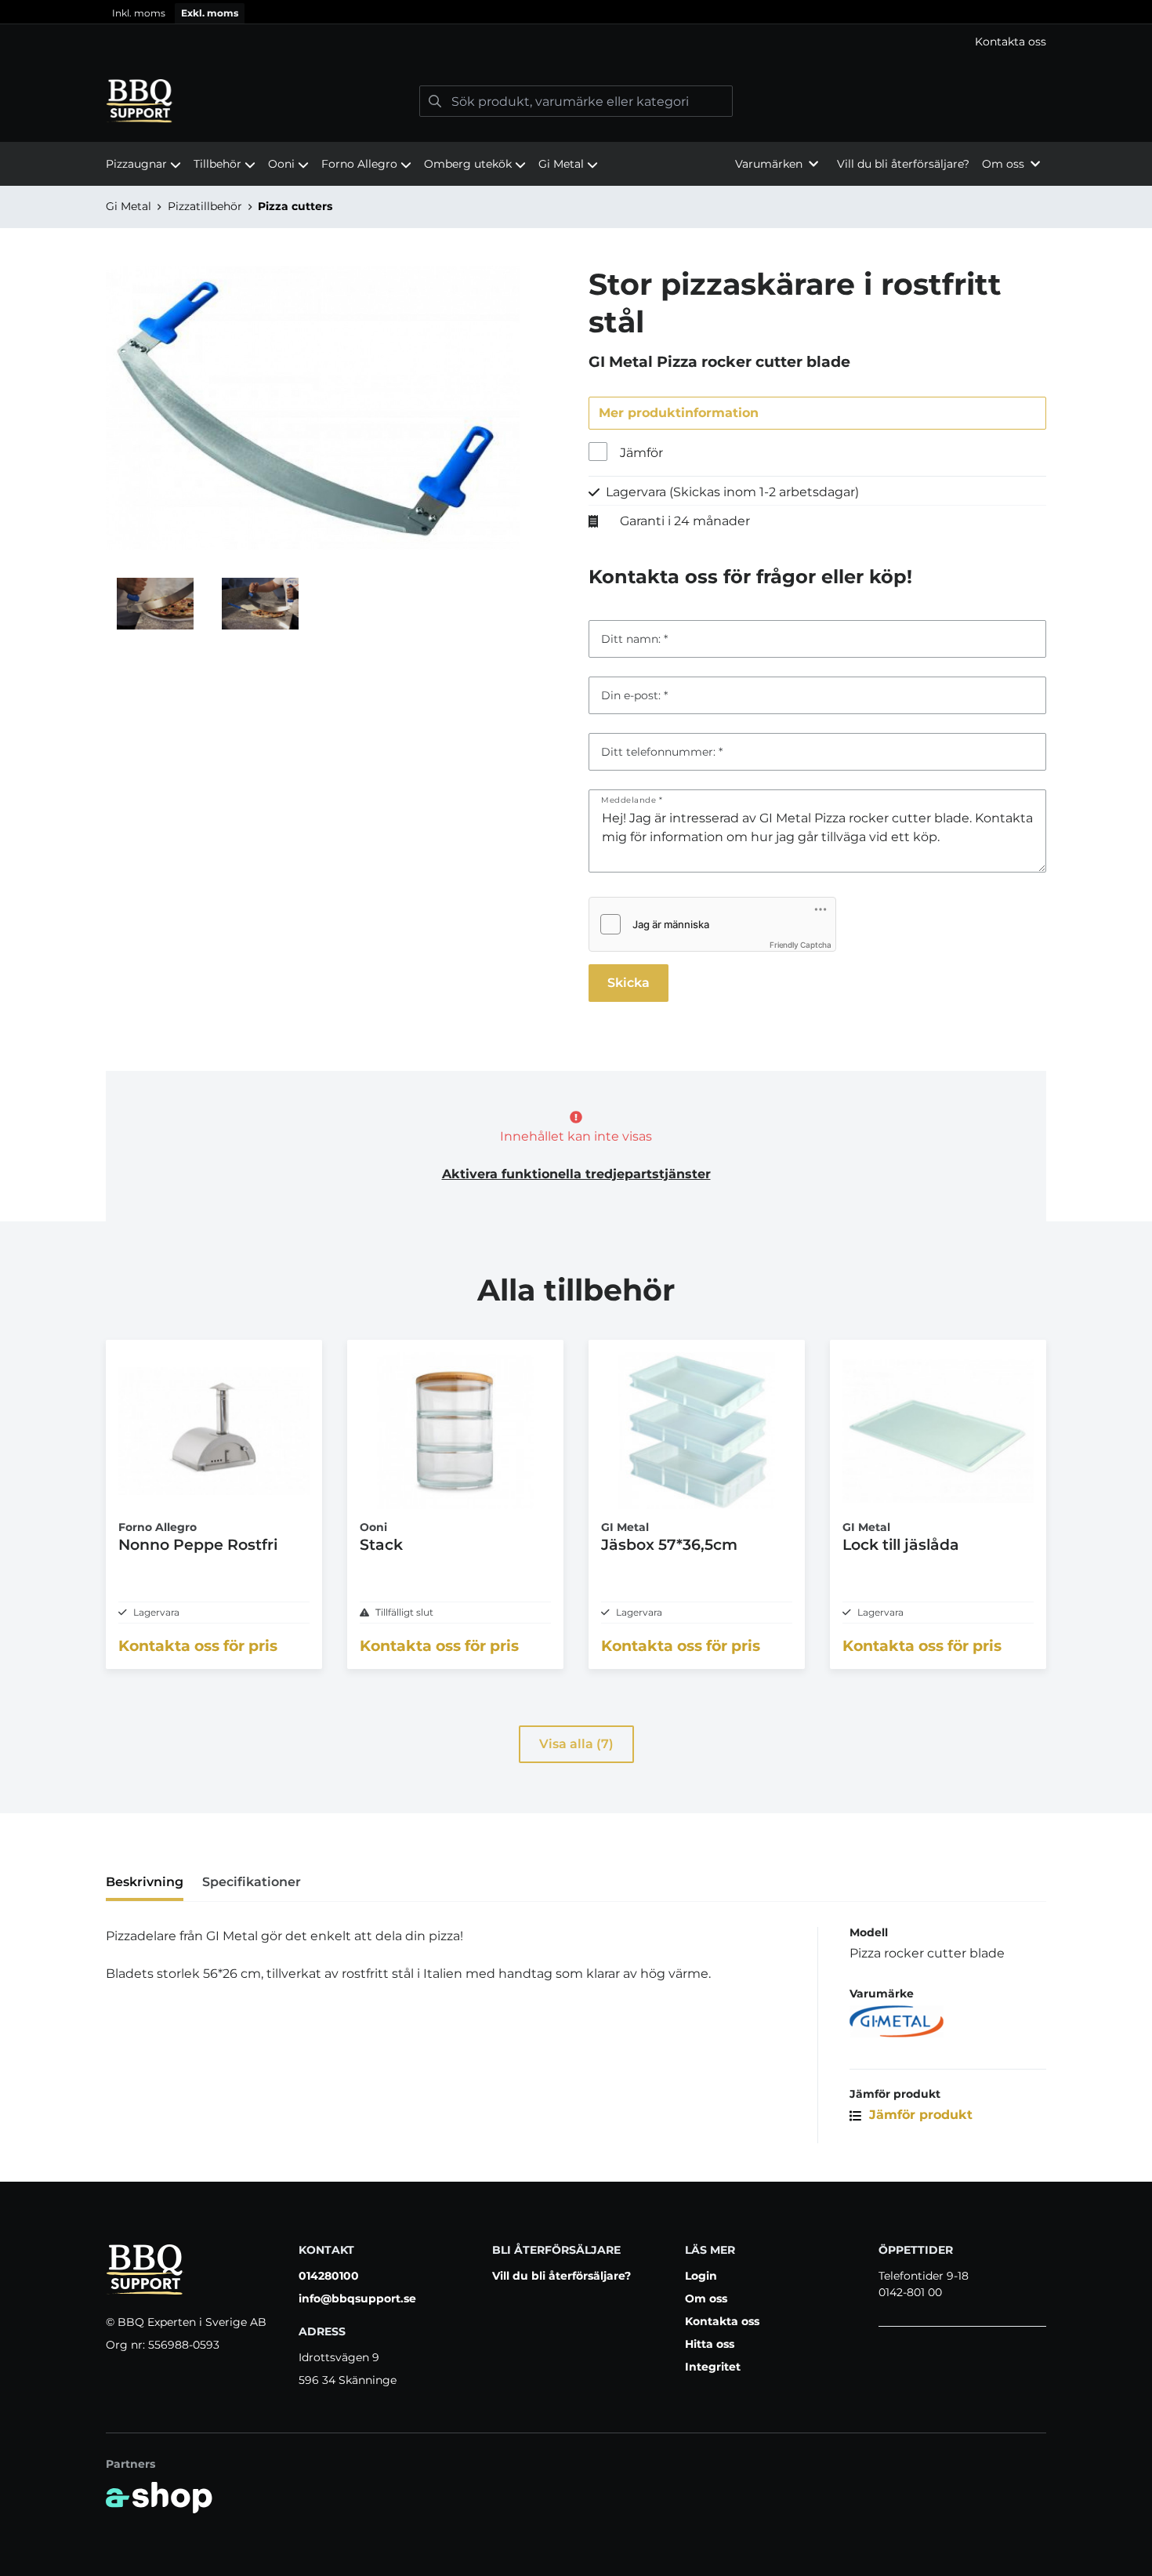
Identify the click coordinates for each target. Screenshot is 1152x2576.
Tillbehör (217, 164)
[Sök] (435, 101)
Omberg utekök (468, 164)
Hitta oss (710, 2344)
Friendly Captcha (801, 945)
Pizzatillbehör (205, 206)
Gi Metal (561, 164)
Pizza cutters (295, 206)
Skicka (629, 983)
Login (701, 2276)
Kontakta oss (1011, 42)
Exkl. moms (210, 13)
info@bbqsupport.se (357, 2298)
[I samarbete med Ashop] (159, 2498)
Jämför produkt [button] (919, 2115)
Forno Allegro (359, 164)
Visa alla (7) (576, 1744)
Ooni (281, 164)
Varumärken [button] (769, 164)
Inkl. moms (139, 13)
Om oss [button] (1003, 164)
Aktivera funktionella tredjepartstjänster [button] (576, 1174)
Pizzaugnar (136, 164)
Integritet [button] (713, 2367)
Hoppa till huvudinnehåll (569, 20)
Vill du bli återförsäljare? (903, 164)
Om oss (706, 2298)
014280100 (329, 2276)
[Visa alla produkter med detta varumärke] (948, 2021)
